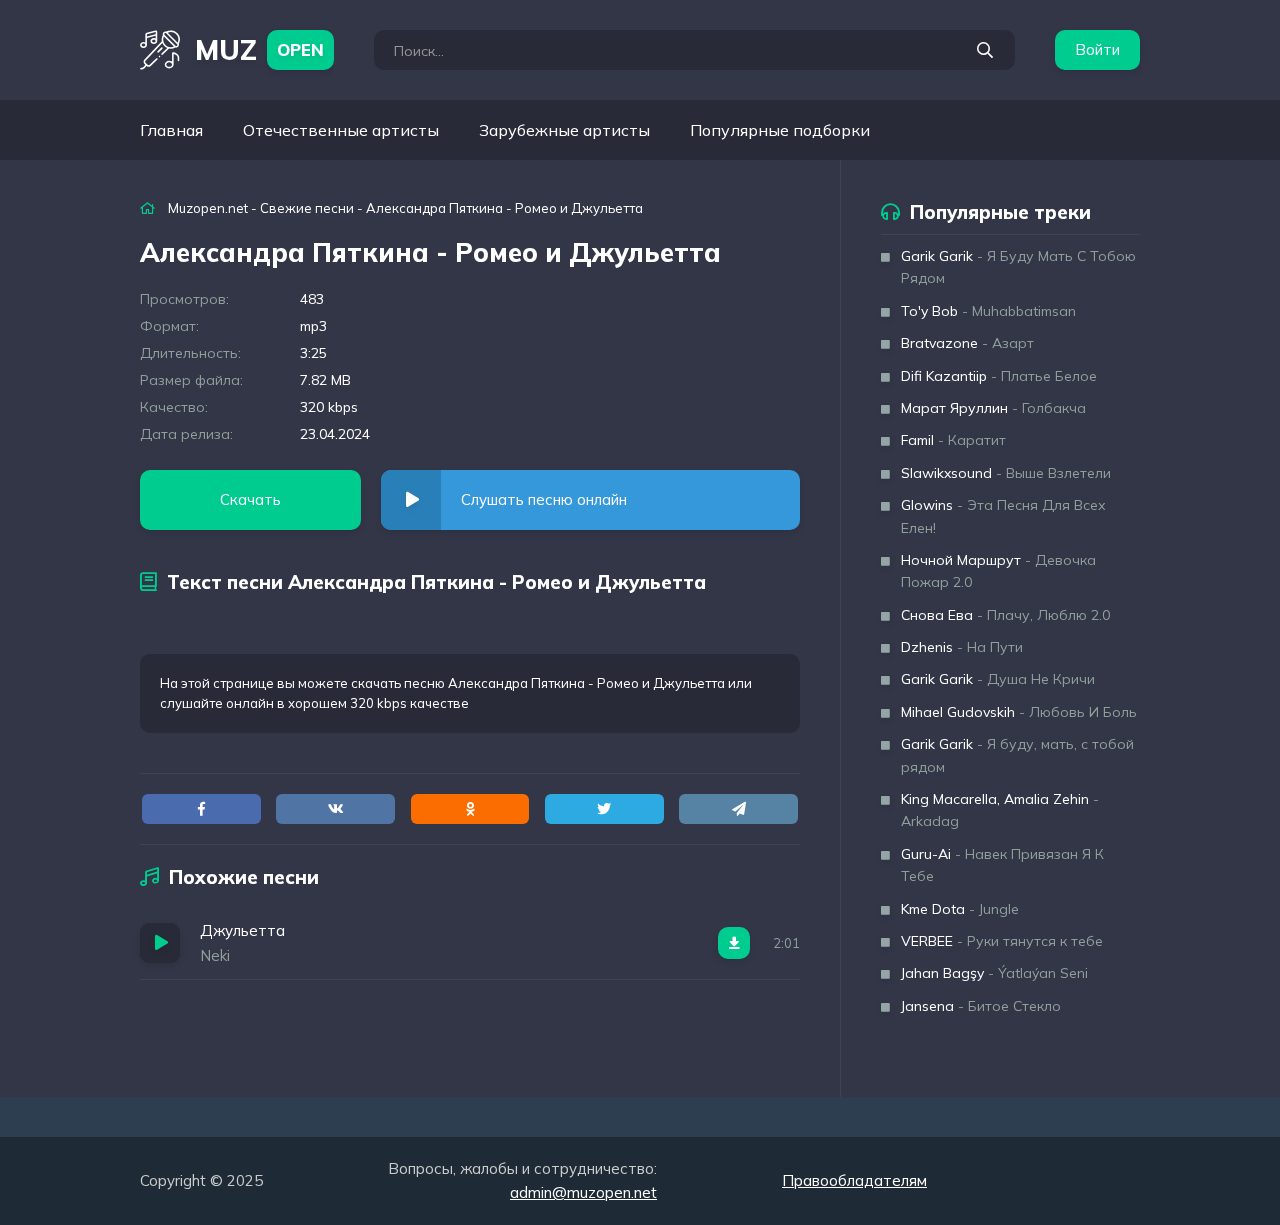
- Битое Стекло (981, 1006)
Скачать (250, 499)
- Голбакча (993, 408)
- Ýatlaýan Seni (994, 973)
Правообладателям (854, 1180)
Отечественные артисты (341, 130)
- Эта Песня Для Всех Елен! (1003, 516)
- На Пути (962, 647)
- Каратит (953, 440)
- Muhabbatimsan (988, 311)
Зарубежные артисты (564, 130)
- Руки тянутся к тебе (1002, 941)
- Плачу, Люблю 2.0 (1005, 615)
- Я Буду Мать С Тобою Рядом (1018, 267)
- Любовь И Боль (1019, 712)
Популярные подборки (780, 130)
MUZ (259, 49)
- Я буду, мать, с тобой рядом (1017, 755)
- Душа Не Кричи (998, 679)
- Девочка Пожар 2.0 (998, 571)
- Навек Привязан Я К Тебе (1002, 865)
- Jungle (960, 909)
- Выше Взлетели (1006, 473)
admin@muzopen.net (583, 1192)
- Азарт (967, 343)
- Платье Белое (999, 376)
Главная (171, 130)
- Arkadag (1000, 810)
